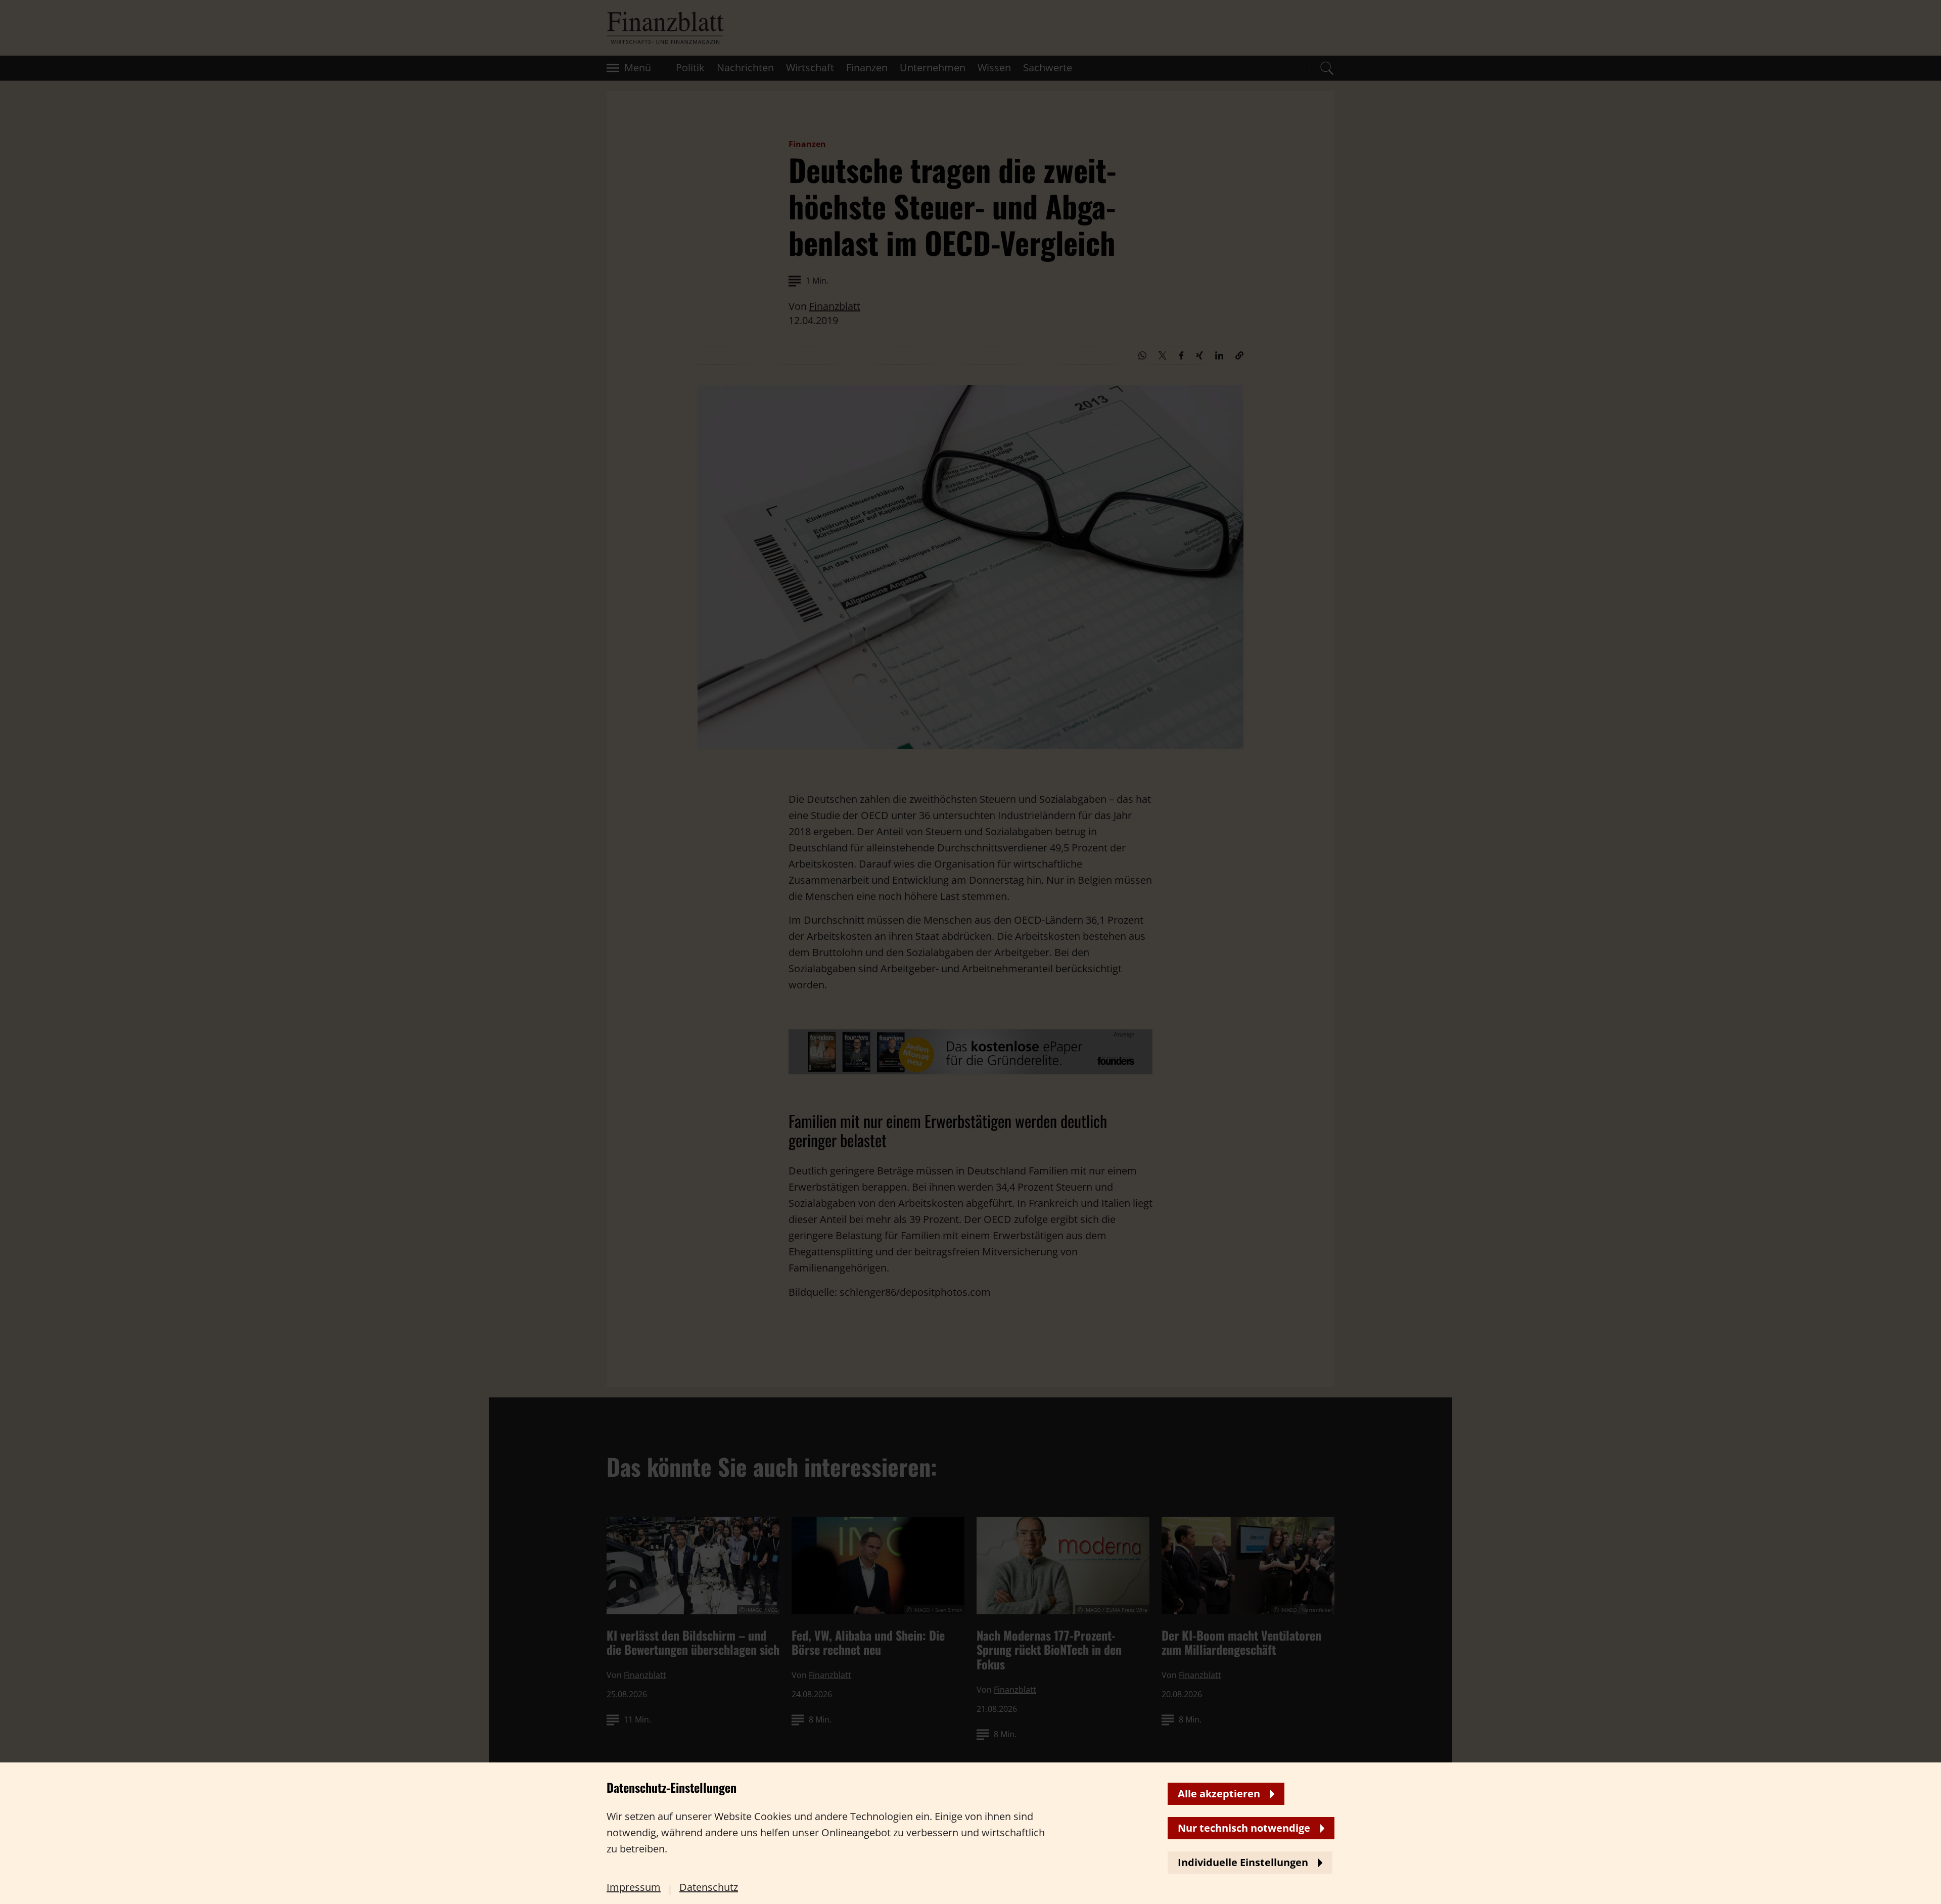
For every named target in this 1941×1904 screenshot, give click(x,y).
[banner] (970, 952)
